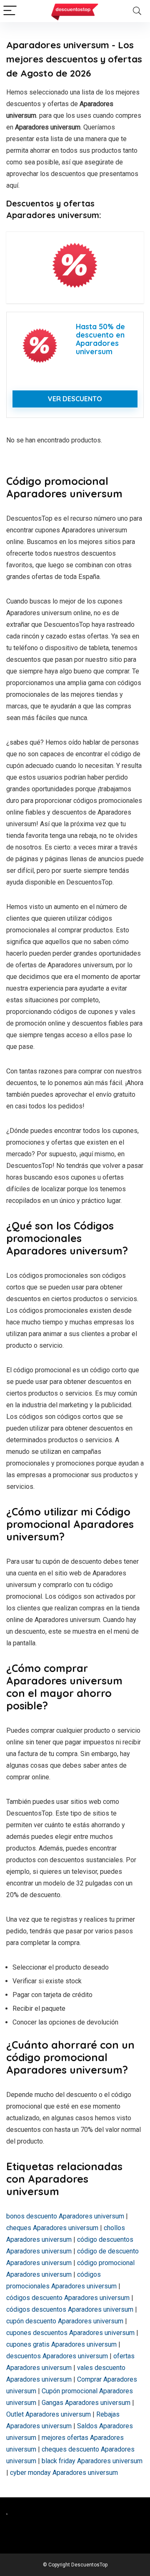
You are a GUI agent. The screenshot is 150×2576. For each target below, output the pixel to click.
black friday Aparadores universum (92, 2461)
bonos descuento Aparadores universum (65, 2216)
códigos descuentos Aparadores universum (70, 2309)
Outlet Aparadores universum (49, 2414)
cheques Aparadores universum (52, 2228)
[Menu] (10, 11)
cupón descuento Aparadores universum (65, 2321)
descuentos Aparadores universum (57, 2356)
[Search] (137, 11)
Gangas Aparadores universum (86, 2403)
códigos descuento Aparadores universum (68, 2298)
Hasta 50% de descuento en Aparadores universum (100, 339)
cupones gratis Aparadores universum (61, 2344)
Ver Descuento (75, 399)
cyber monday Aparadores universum (64, 2473)
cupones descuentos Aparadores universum (70, 2333)
